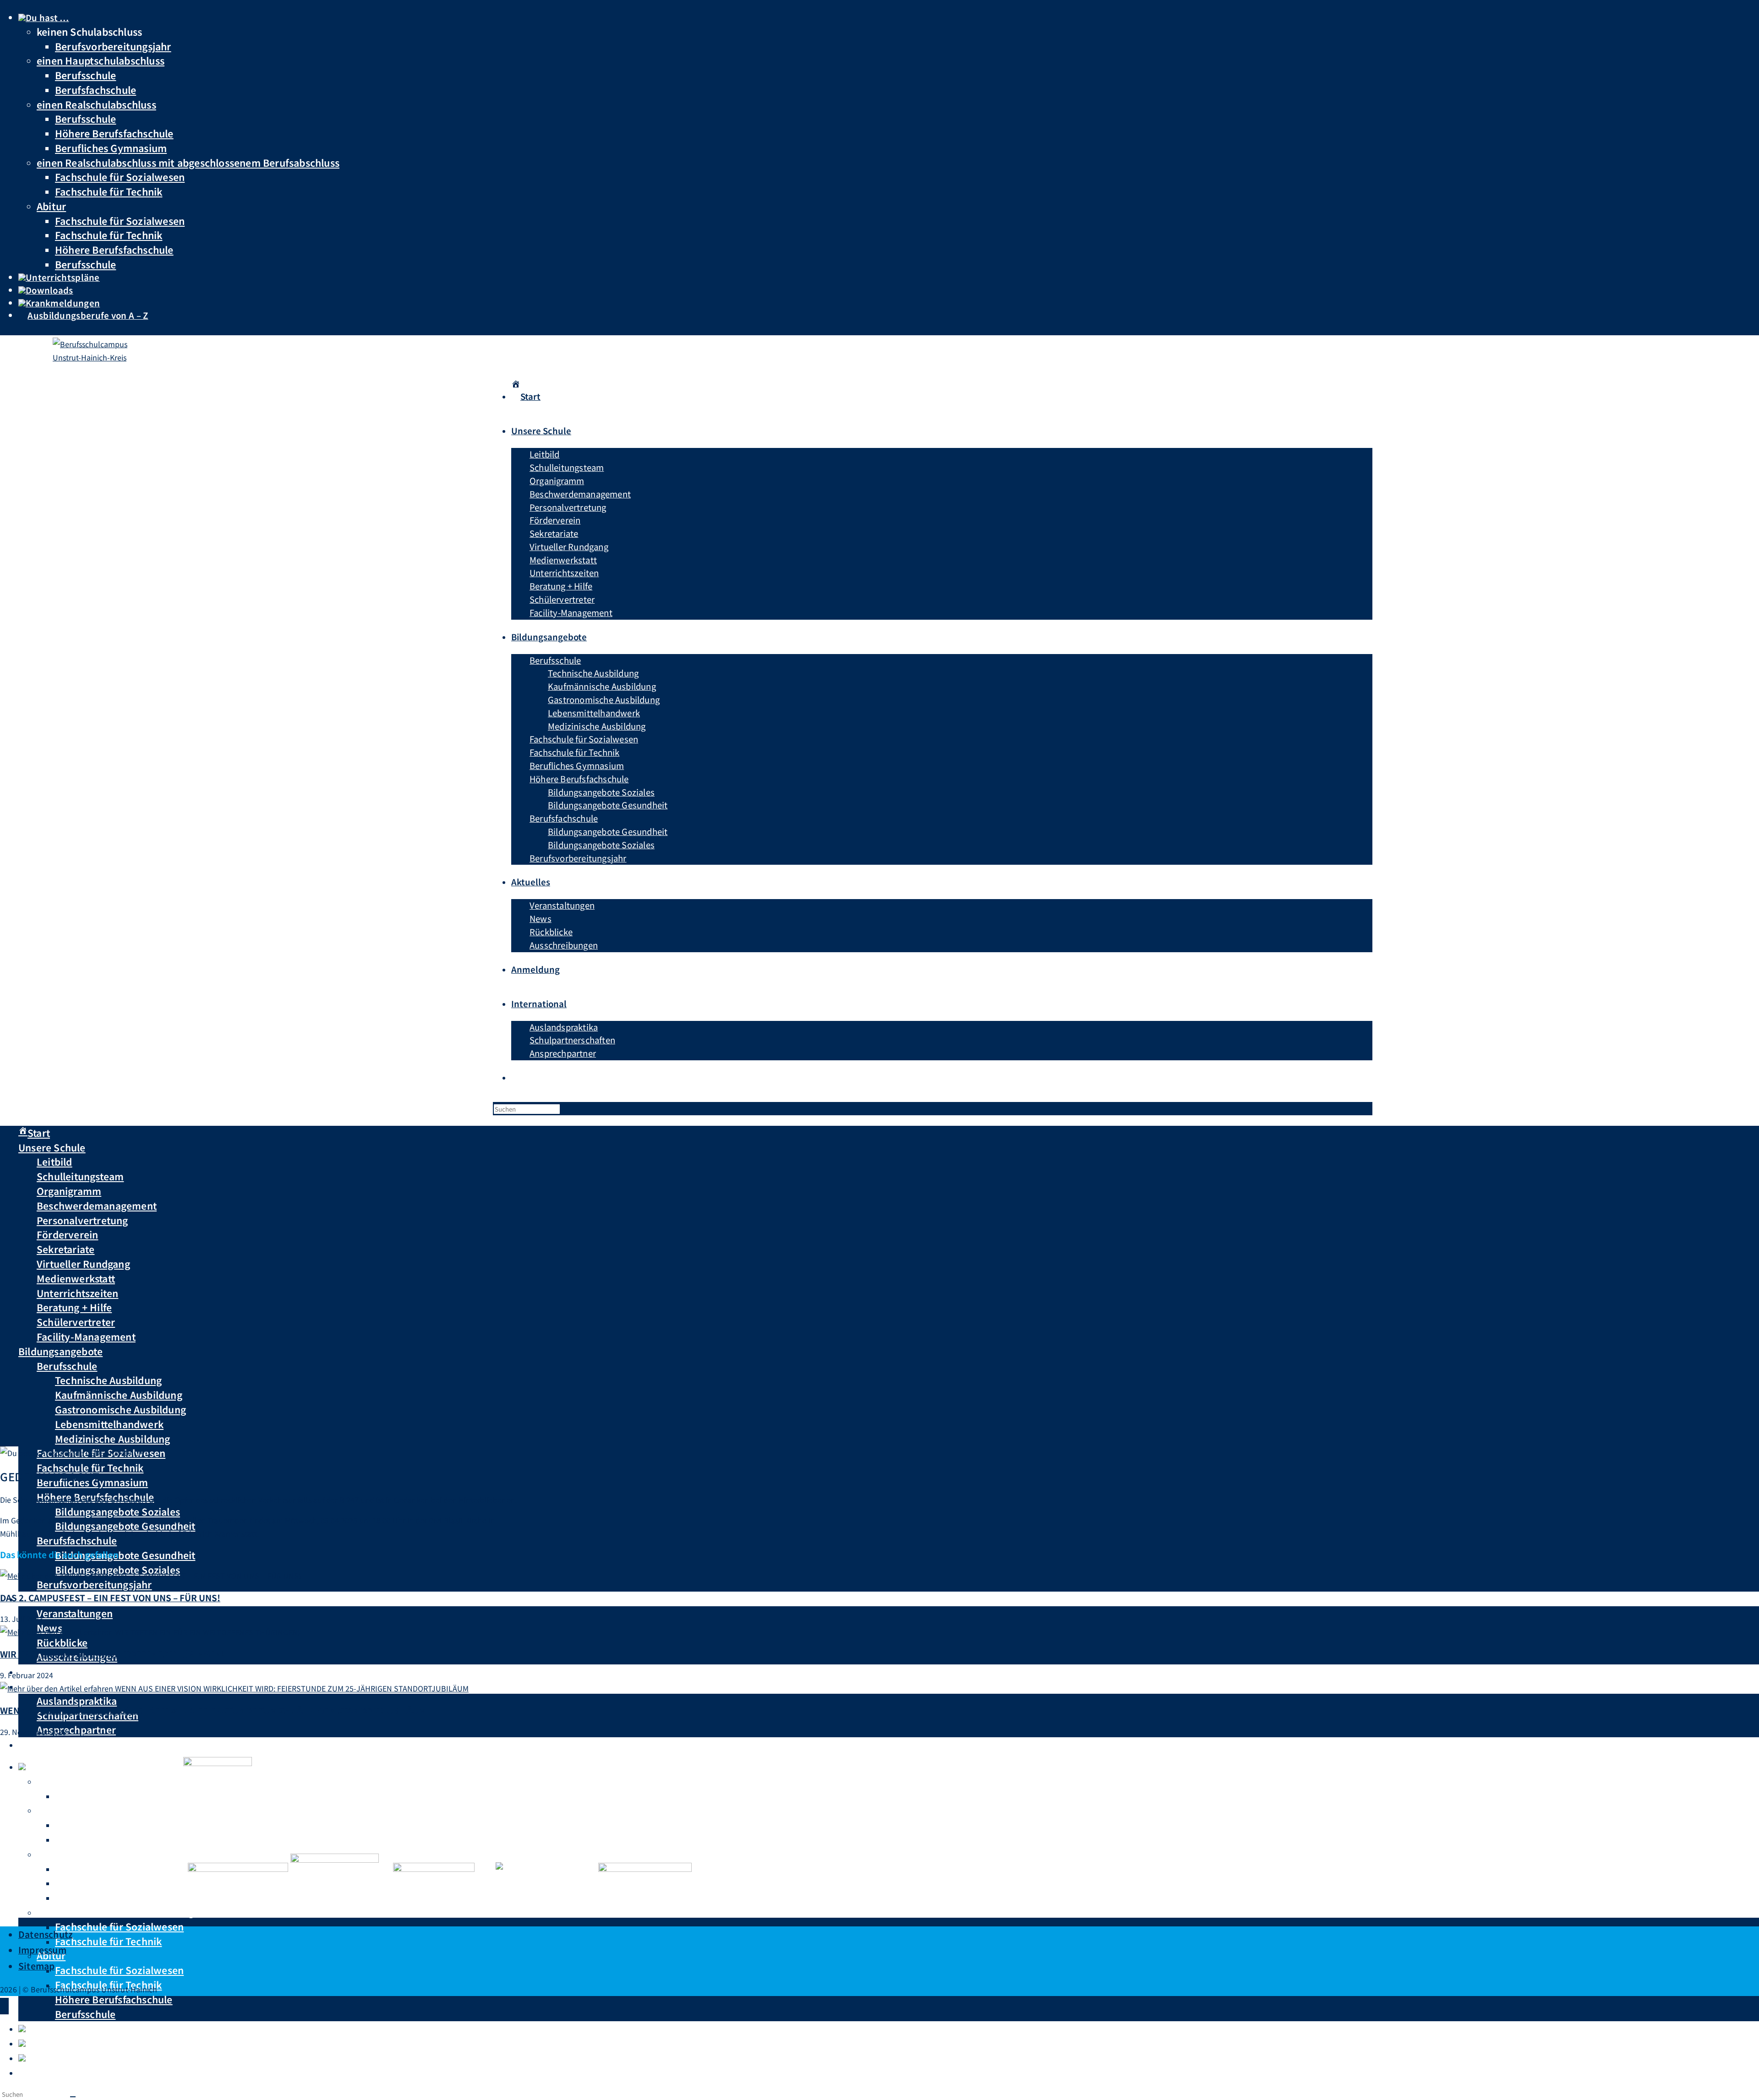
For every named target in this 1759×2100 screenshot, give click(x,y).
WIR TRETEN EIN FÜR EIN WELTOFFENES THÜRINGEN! (112, 1654)
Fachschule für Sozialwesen (120, 177)
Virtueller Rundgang (83, 1264)
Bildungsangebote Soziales (117, 1511)
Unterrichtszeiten (77, 1293)
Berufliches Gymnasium (111, 148)
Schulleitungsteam (80, 1176)
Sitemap (36, 1966)
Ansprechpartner (76, 1729)
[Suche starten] (73, 2097)
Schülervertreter (76, 1322)
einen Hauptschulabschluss (101, 60)
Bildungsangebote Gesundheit (125, 1555)
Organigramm (69, 1191)
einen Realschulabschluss (96, 104)
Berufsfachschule (96, 90)
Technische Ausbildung (108, 1380)
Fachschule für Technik (109, 191)
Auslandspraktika (77, 1701)
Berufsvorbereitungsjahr (113, 46)
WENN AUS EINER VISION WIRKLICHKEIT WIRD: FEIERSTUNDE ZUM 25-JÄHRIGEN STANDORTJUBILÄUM (213, 1710)
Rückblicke (62, 1642)
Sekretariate (66, 1249)
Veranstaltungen (75, 1613)
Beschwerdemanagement (97, 1205)
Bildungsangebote (60, 1351)
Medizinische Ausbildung (113, 1439)
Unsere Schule (52, 1147)
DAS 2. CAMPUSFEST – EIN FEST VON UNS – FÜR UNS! (110, 1597)
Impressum (42, 1950)
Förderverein (67, 1234)
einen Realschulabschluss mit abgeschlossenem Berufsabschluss (188, 162)
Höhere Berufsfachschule (114, 133)
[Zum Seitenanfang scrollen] (4, 2006)
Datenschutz (46, 1934)
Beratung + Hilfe (74, 1307)
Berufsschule (85, 75)
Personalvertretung (82, 1220)
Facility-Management (86, 1336)
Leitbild (55, 1162)
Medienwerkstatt (76, 1278)
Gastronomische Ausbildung (120, 1409)
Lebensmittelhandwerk (109, 1424)
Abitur (51, 206)
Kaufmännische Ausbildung (119, 1395)
